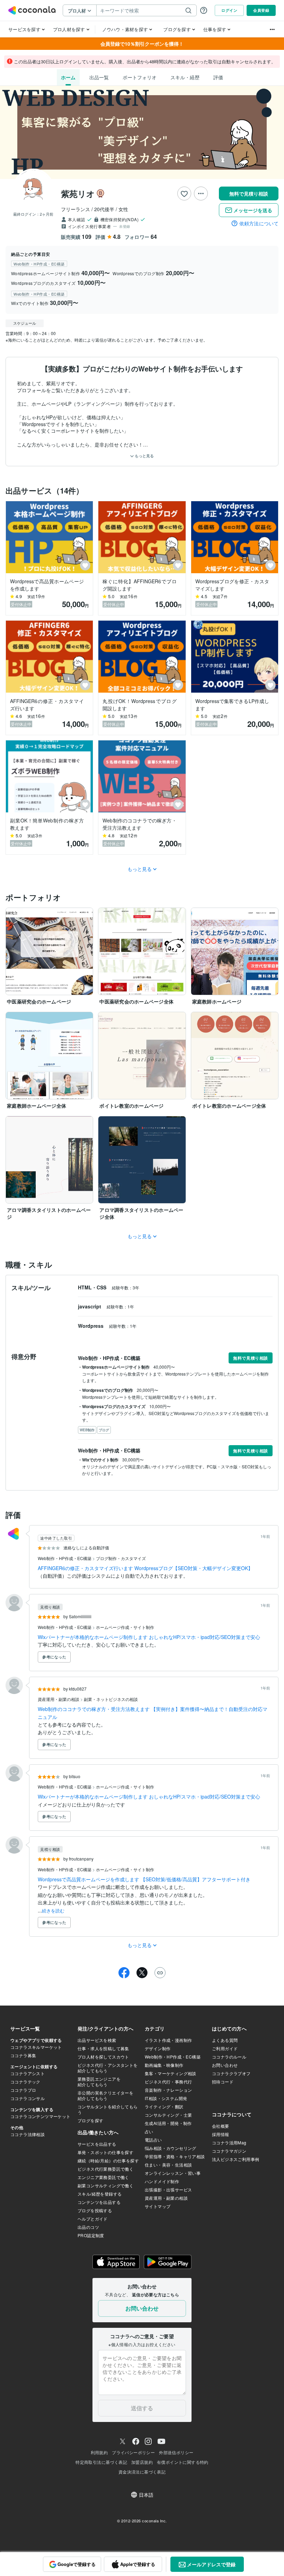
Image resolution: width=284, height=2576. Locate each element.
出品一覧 (99, 77)
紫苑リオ (78, 193)
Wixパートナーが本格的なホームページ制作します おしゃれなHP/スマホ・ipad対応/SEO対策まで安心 (149, 1637)
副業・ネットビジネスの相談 (111, 1699)
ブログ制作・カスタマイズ (121, 1558)
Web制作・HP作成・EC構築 (65, 1558)
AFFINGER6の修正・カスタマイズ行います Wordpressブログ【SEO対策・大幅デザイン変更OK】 (145, 1568)
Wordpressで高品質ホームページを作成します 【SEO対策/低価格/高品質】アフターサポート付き (144, 1879)
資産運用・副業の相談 (59, 1699)
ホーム (68, 77)
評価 (218, 77)
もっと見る (144, 456)
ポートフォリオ (140, 77)
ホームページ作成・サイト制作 (125, 1627)
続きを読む (53, 1911)
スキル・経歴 (185, 77)
